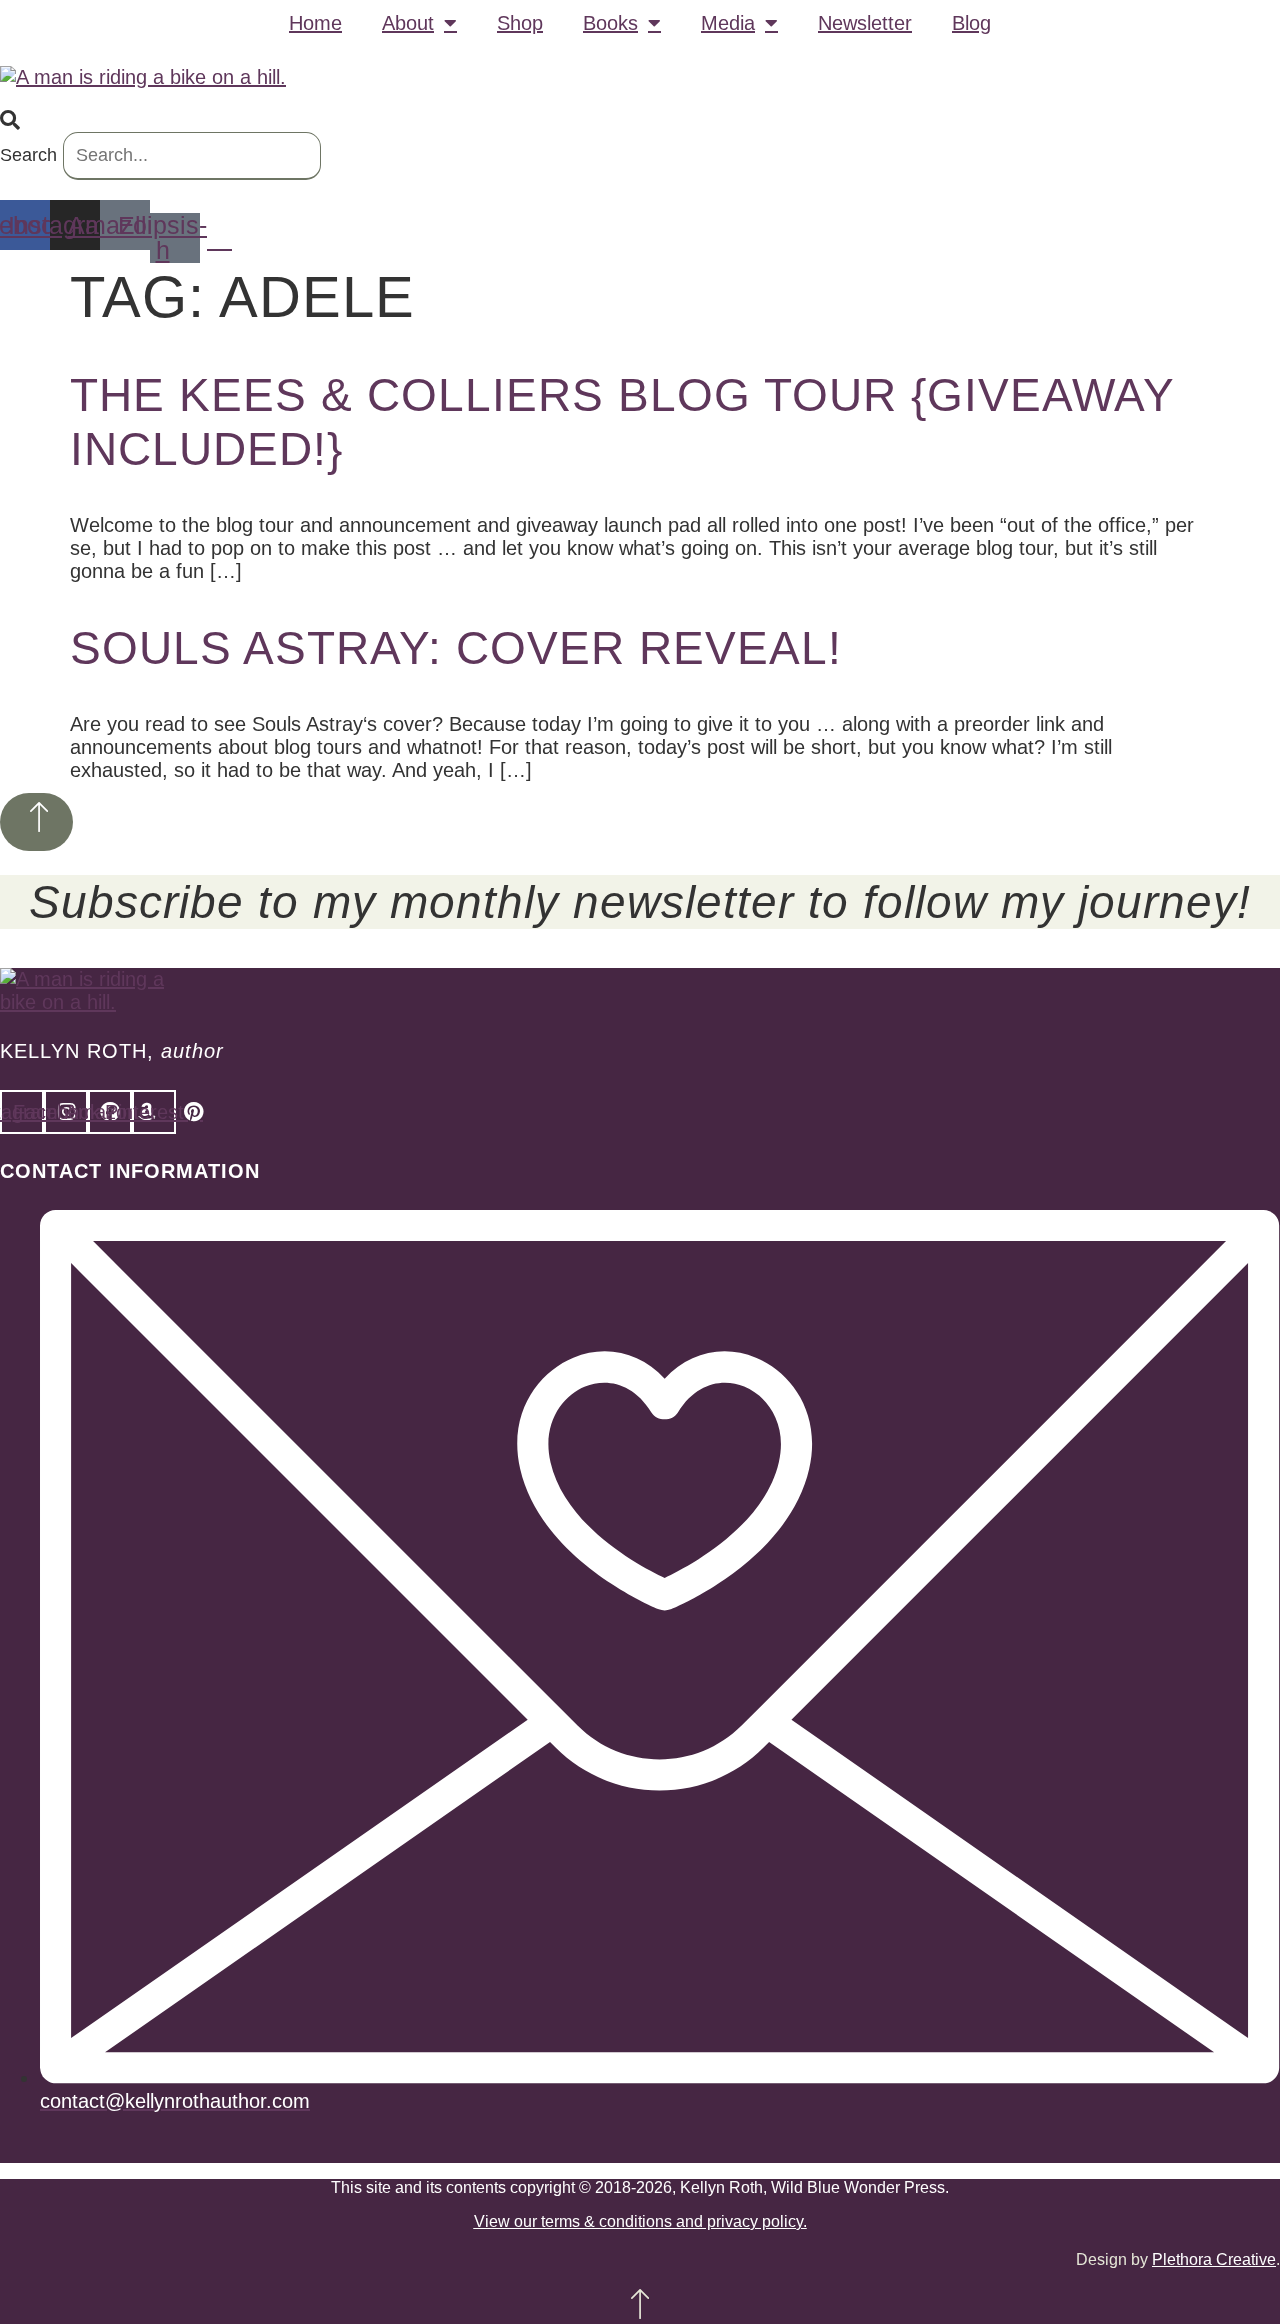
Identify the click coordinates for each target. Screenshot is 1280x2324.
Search (28, 155)
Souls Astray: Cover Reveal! (456, 648)
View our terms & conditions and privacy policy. (640, 2221)
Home (315, 23)
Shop (520, 23)
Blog (971, 23)
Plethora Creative (1214, 2259)
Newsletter (865, 23)
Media (728, 23)
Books (610, 23)
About (408, 23)
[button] (640, 120)
